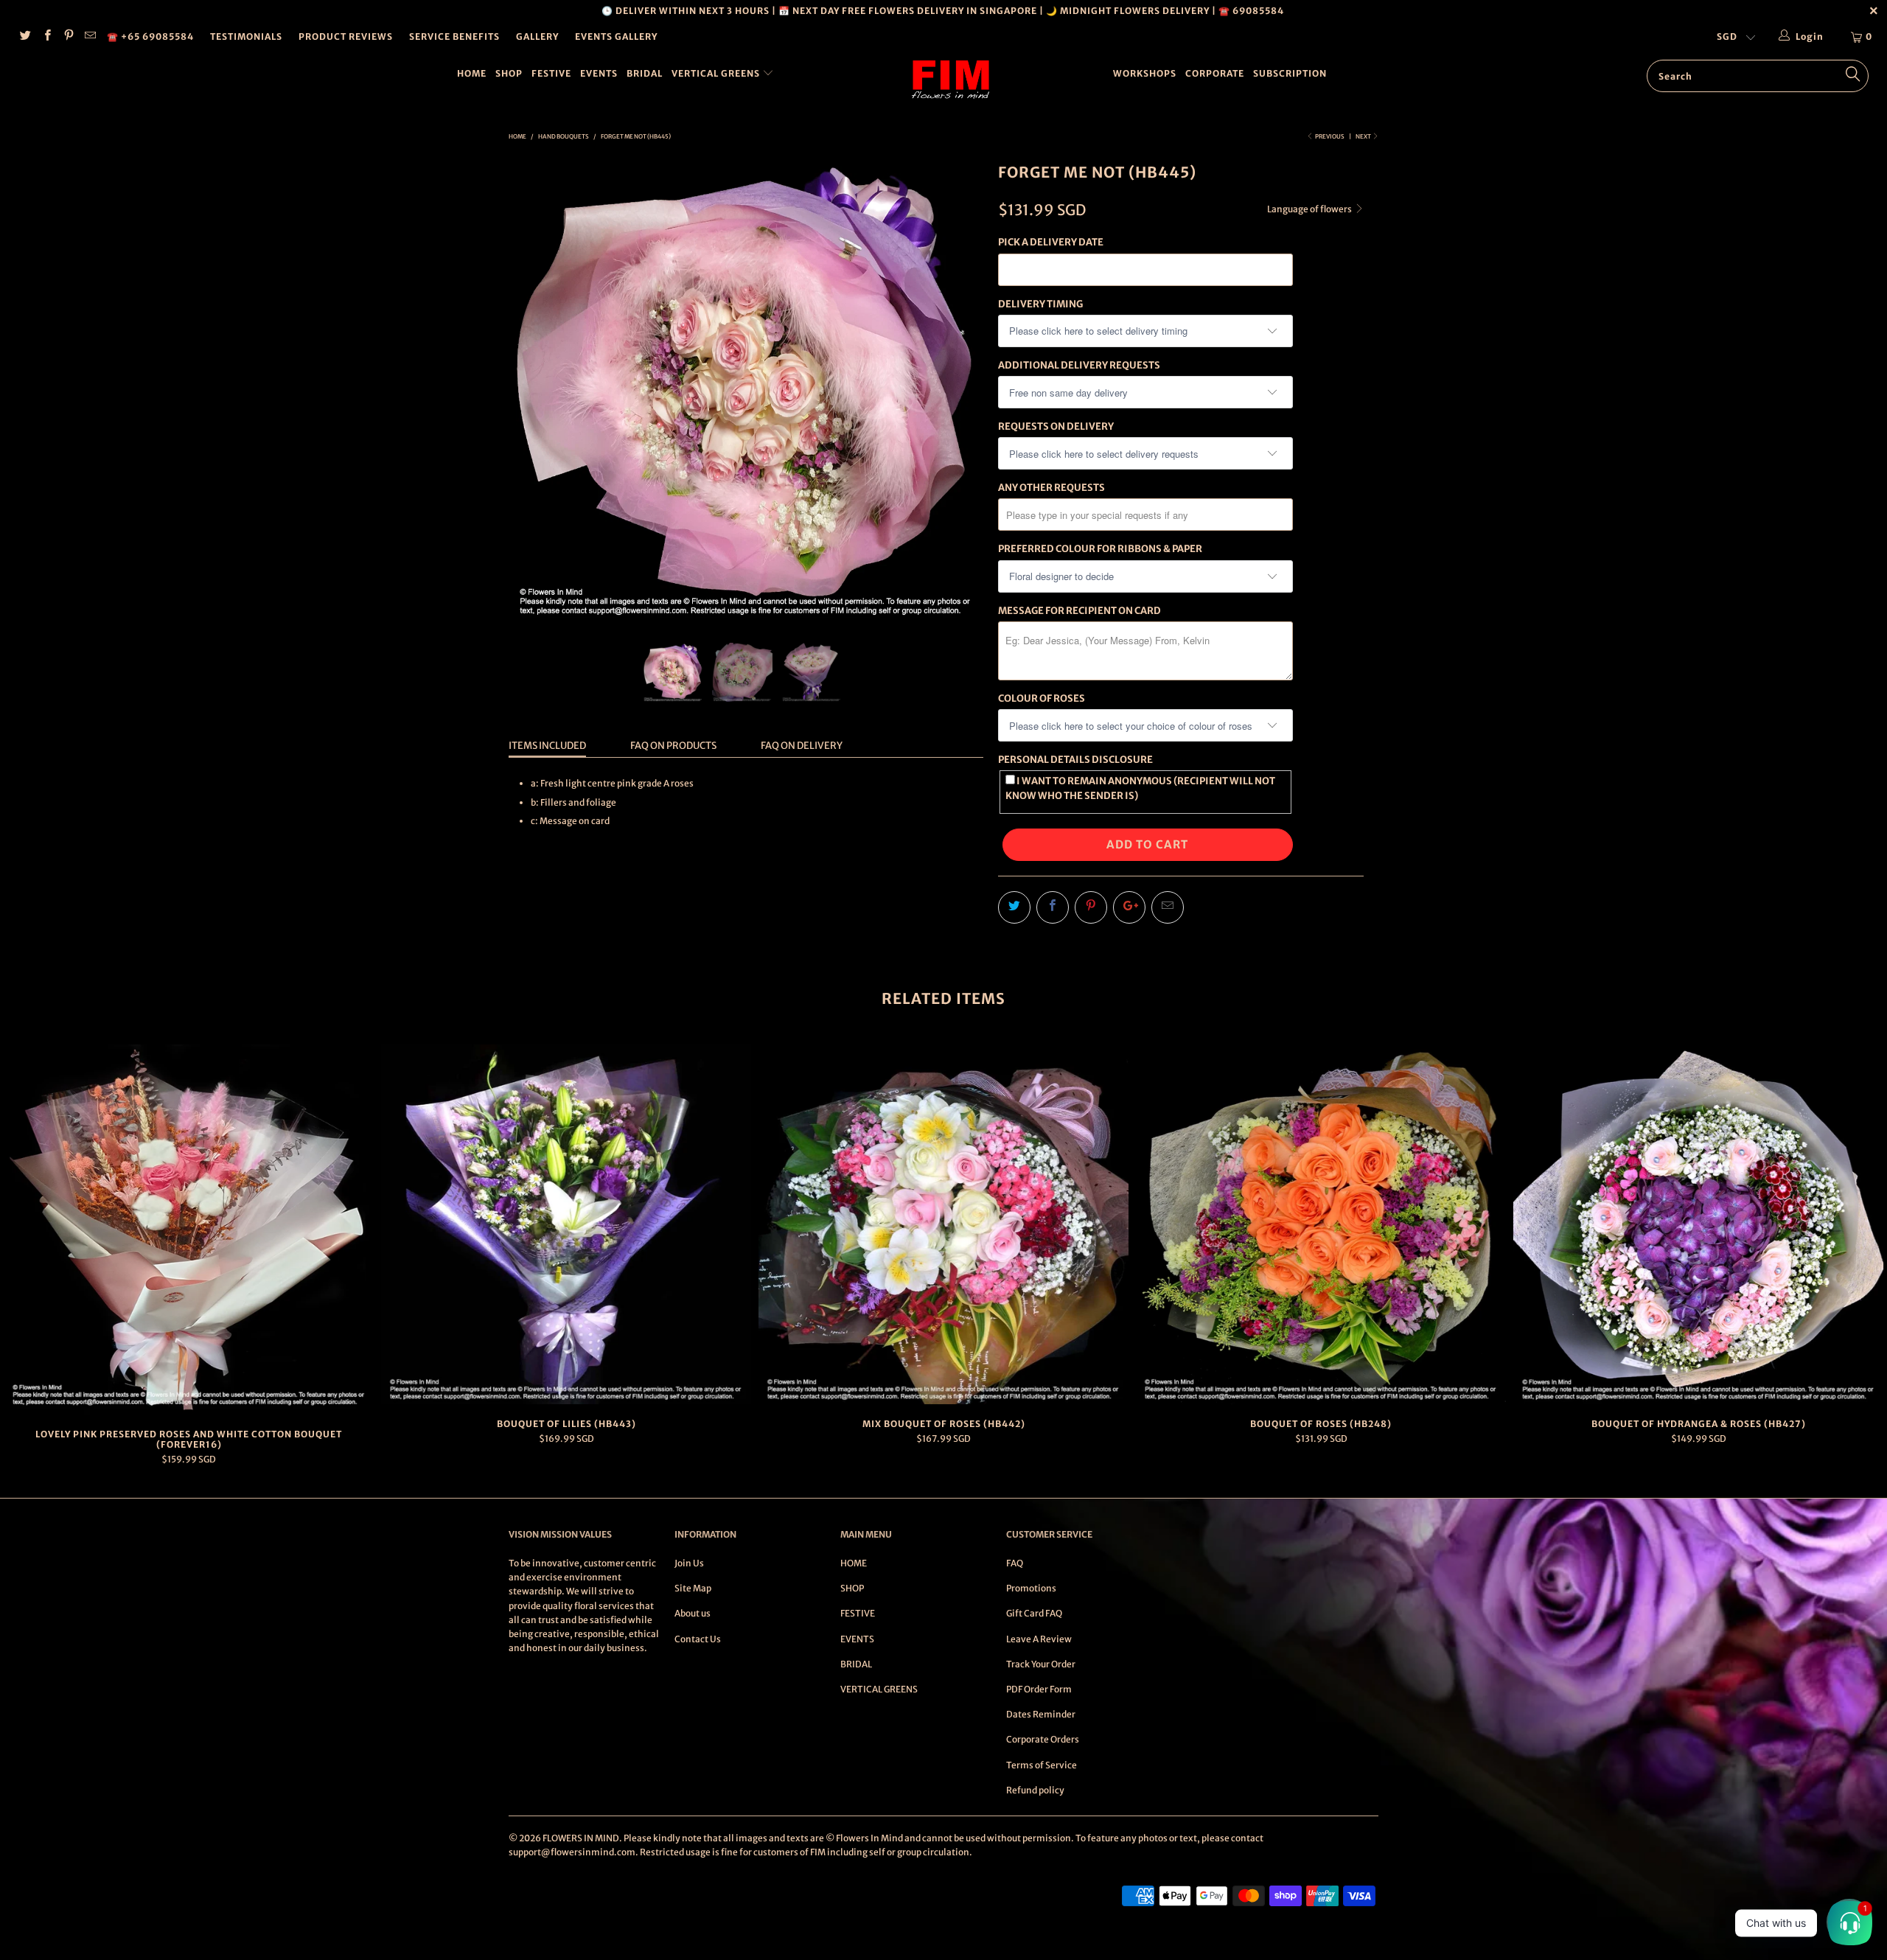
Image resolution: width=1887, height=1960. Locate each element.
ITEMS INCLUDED (547, 746)
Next (1364, 136)
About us (693, 1613)
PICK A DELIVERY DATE (1051, 242)
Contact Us (698, 1639)
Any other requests (1051, 488)
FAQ (1015, 1563)
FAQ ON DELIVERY (802, 746)
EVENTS (599, 73)
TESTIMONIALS (246, 36)
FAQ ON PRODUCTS (673, 746)
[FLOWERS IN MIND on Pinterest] (68, 36)
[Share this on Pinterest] (1091, 907)
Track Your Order (1041, 1664)
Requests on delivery (1056, 426)
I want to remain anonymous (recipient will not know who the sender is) (1140, 788)
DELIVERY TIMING (1040, 304)
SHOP (509, 73)
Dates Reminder (1041, 1714)
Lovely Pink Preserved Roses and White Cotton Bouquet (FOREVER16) (189, 1230)
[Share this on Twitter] (1014, 907)
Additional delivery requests (1079, 365)
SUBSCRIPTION (1290, 73)
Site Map (693, 1588)
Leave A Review (1039, 1639)
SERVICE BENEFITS (454, 36)
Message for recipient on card (1079, 611)
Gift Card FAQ (1034, 1613)
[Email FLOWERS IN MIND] (90, 36)
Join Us (689, 1563)
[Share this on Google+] (1129, 907)
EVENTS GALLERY (616, 36)
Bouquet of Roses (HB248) (1321, 1225)
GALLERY (537, 36)
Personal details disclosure (1075, 760)
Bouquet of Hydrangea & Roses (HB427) (1698, 1225)
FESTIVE (551, 73)
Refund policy (1035, 1790)
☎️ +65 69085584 (150, 36)
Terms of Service (1042, 1765)
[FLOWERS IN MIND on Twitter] (25, 36)
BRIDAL (645, 73)
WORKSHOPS (1145, 73)
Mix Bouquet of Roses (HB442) (943, 1225)
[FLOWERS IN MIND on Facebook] (46, 36)
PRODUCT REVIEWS (346, 36)
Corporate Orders (1043, 1739)
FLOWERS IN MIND (581, 1838)
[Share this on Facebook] (1053, 907)
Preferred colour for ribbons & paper (1100, 549)
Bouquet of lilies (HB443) (566, 1225)
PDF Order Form (1039, 1689)
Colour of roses (1042, 698)
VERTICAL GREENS (717, 73)
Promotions (1031, 1588)
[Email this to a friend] (1168, 907)
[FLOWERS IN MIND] (951, 80)
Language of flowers (1310, 209)
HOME (472, 73)
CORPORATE (1215, 73)
